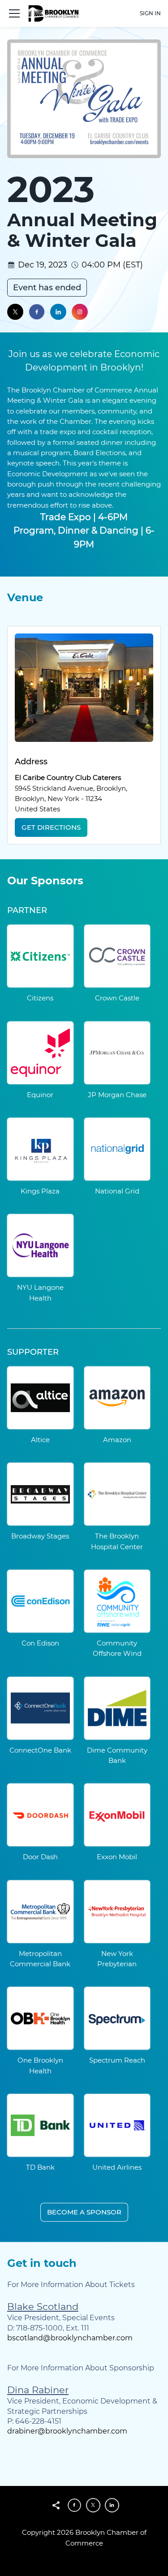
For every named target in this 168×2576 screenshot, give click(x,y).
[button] (14, 13)
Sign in (150, 13)
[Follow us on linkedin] (58, 312)
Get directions (51, 827)
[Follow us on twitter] (15, 312)
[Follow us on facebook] (37, 312)
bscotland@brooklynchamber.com (70, 2338)
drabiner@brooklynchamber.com (67, 2431)
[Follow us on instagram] (80, 312)
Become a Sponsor (84, 2212)
